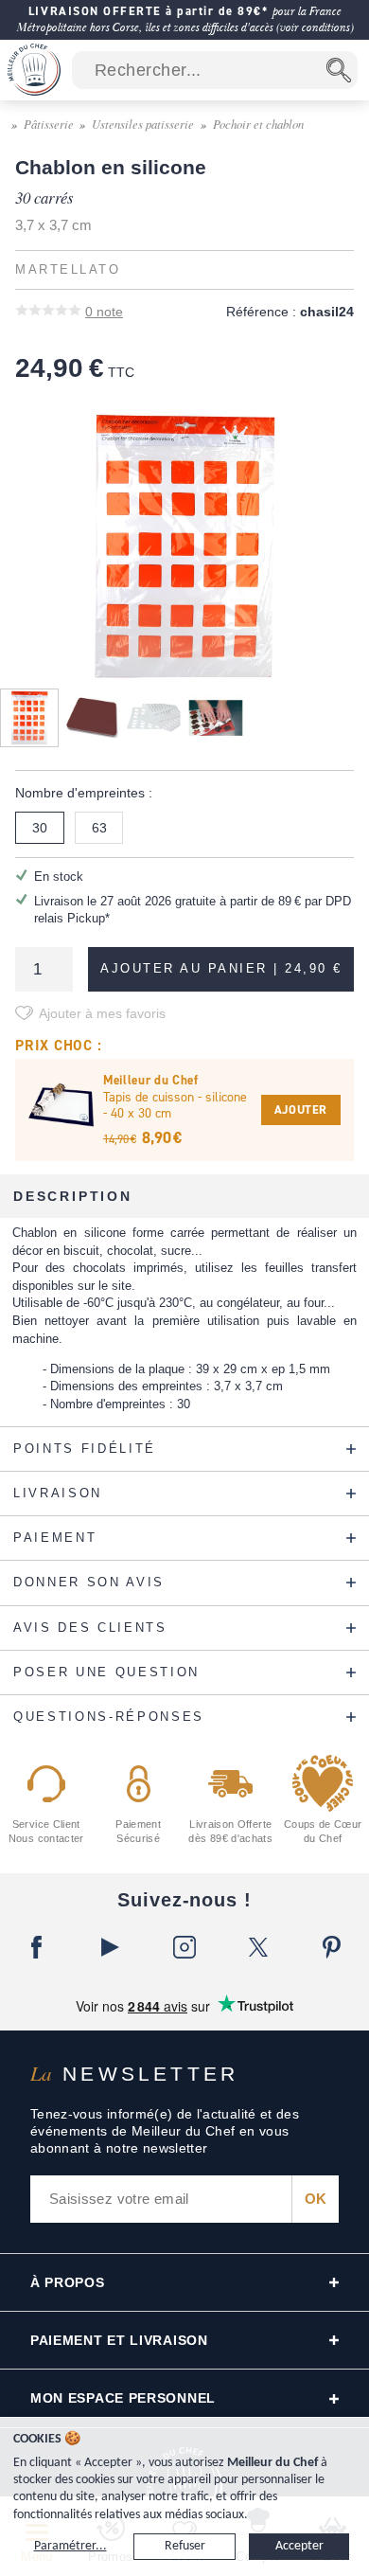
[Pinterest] (332, 1947)
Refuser (185, 2546)
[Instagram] (184, 1947)
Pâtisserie (49, 124)
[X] (258, 1947)
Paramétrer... (70, 2546)
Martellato (68, 270)
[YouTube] (111, 1947)
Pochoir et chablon (258, 124)
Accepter (299, 2546)
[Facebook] (37, 1947)
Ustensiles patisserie (143, 124)
